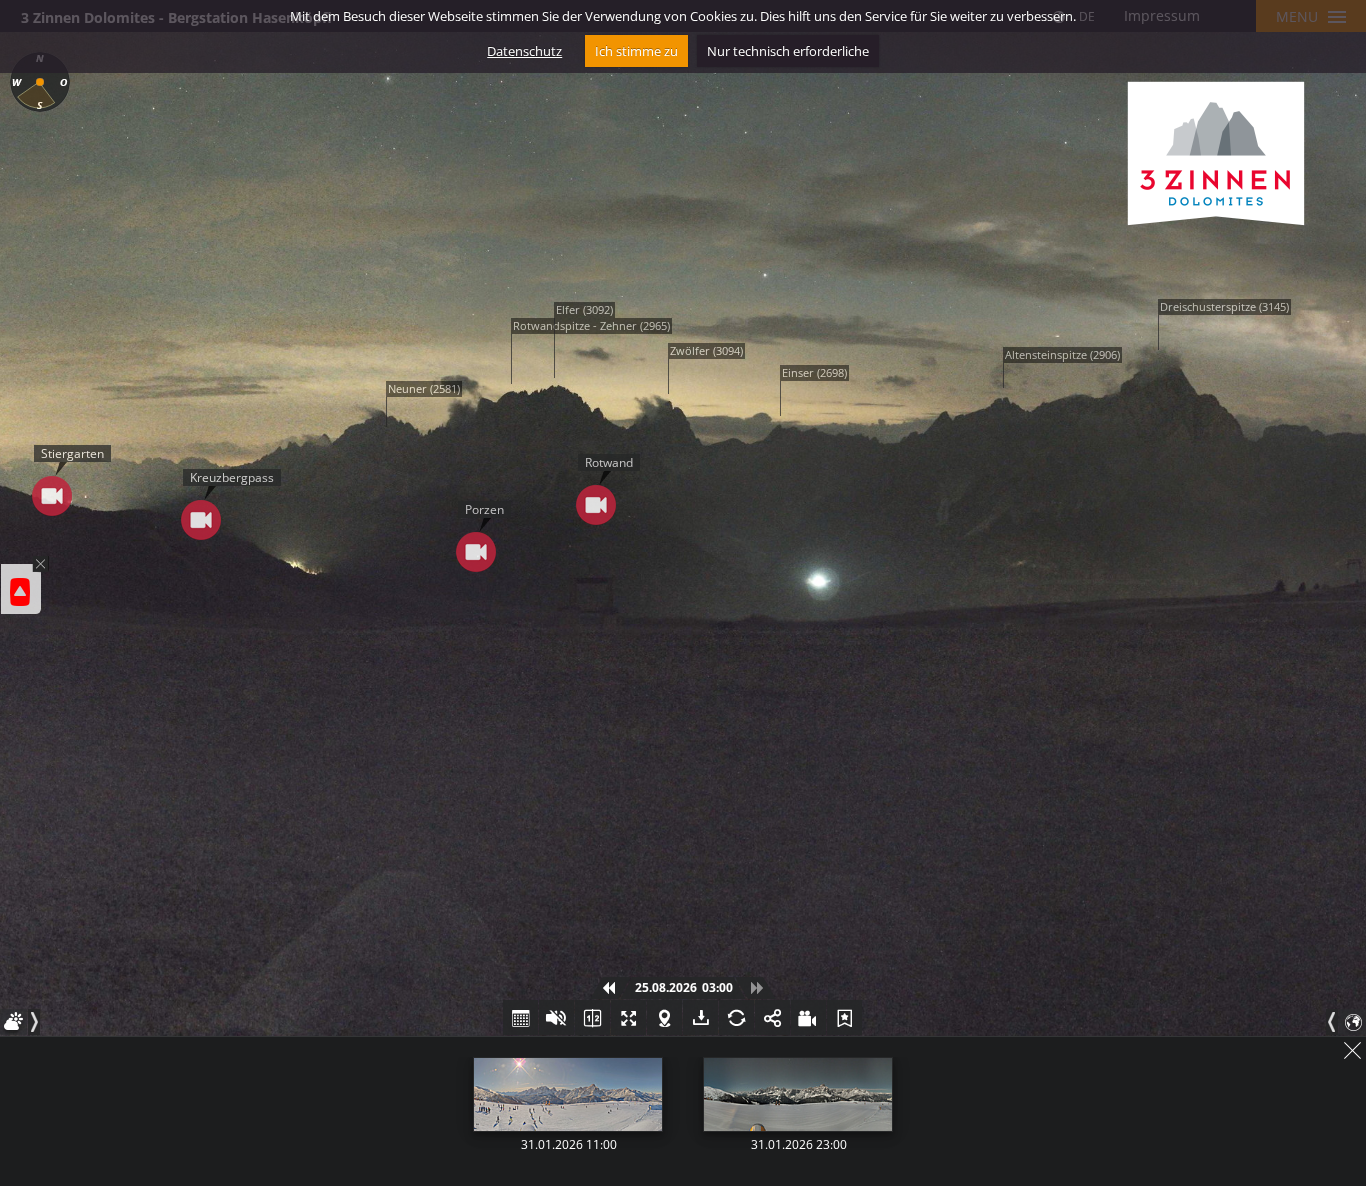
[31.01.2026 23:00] (798, 1094)
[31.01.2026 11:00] (568, 1094)
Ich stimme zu (636, 51)
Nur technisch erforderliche (788, 51)
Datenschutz (524, 51)
